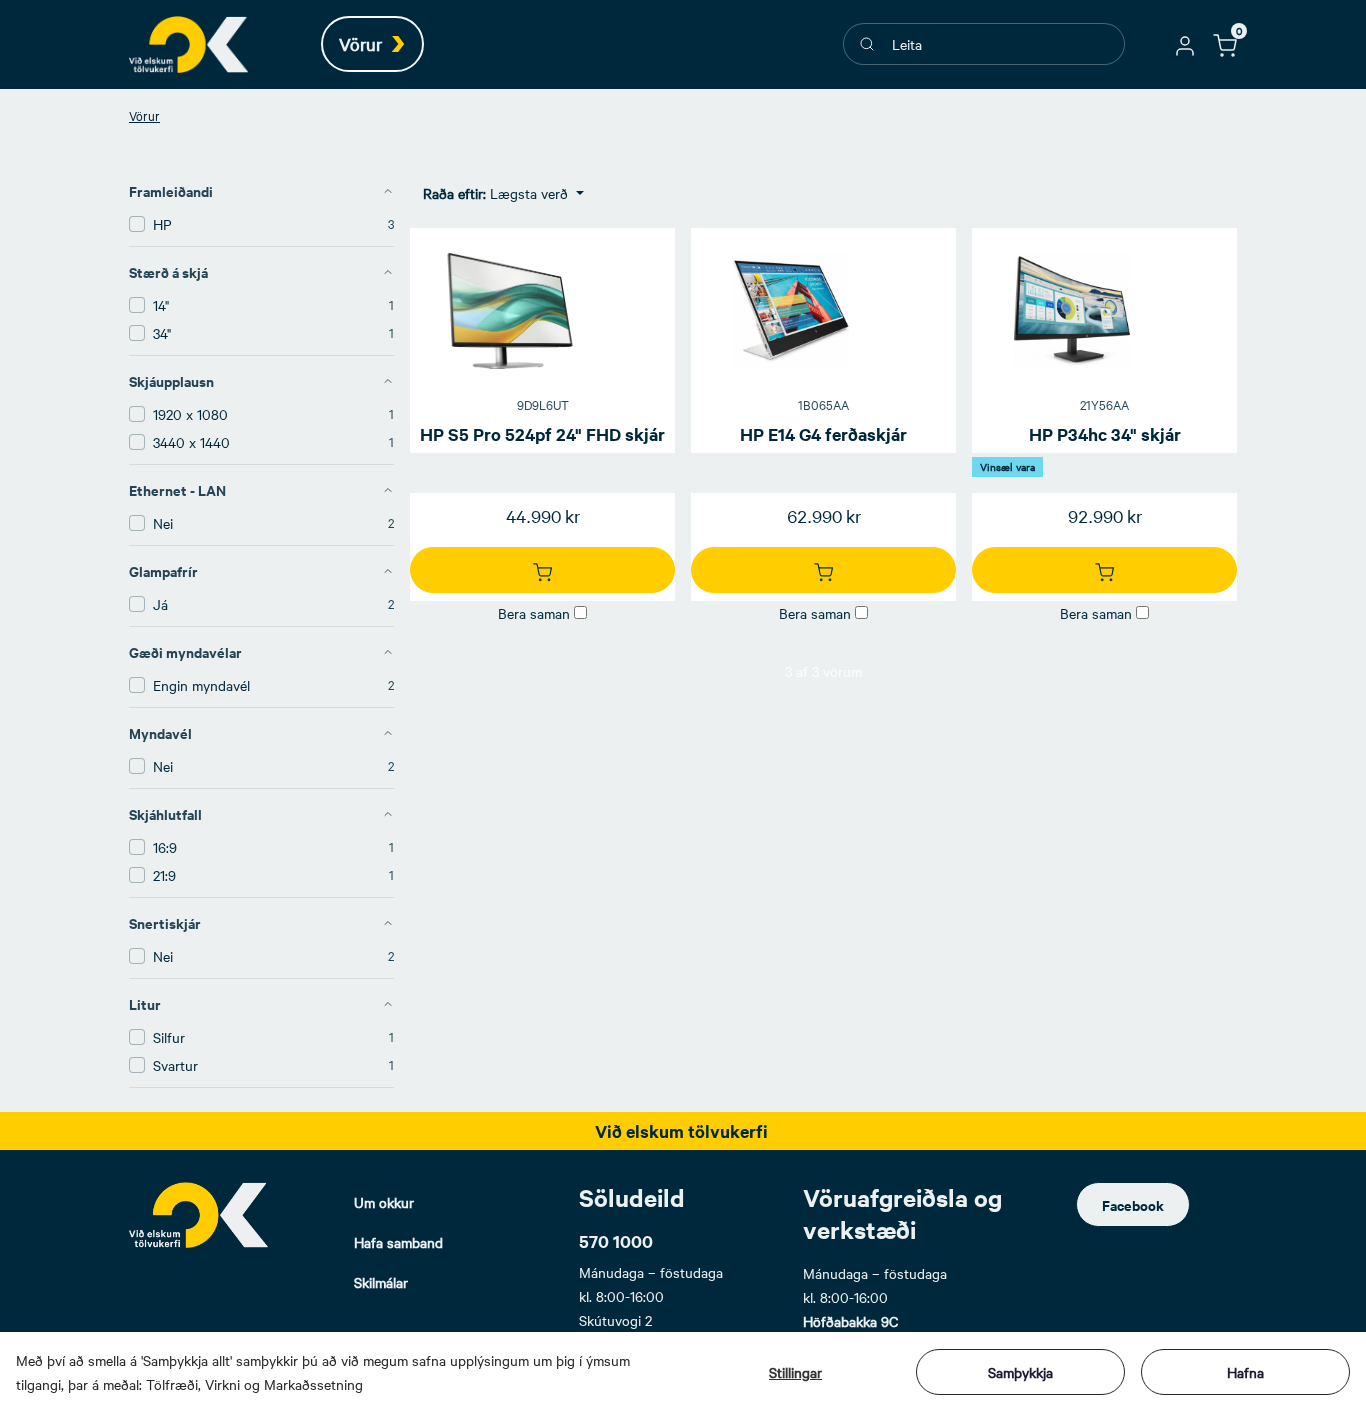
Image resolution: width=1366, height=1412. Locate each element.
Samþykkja (1020, 1372)
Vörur (144, 115)
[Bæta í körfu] (542, 569)
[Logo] (199, 1215)
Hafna (1245, 1372)
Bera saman (534, 613)
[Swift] (189, 44)
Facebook (1133, 1204)
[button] (1185, 44)
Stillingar (795, 1372)
